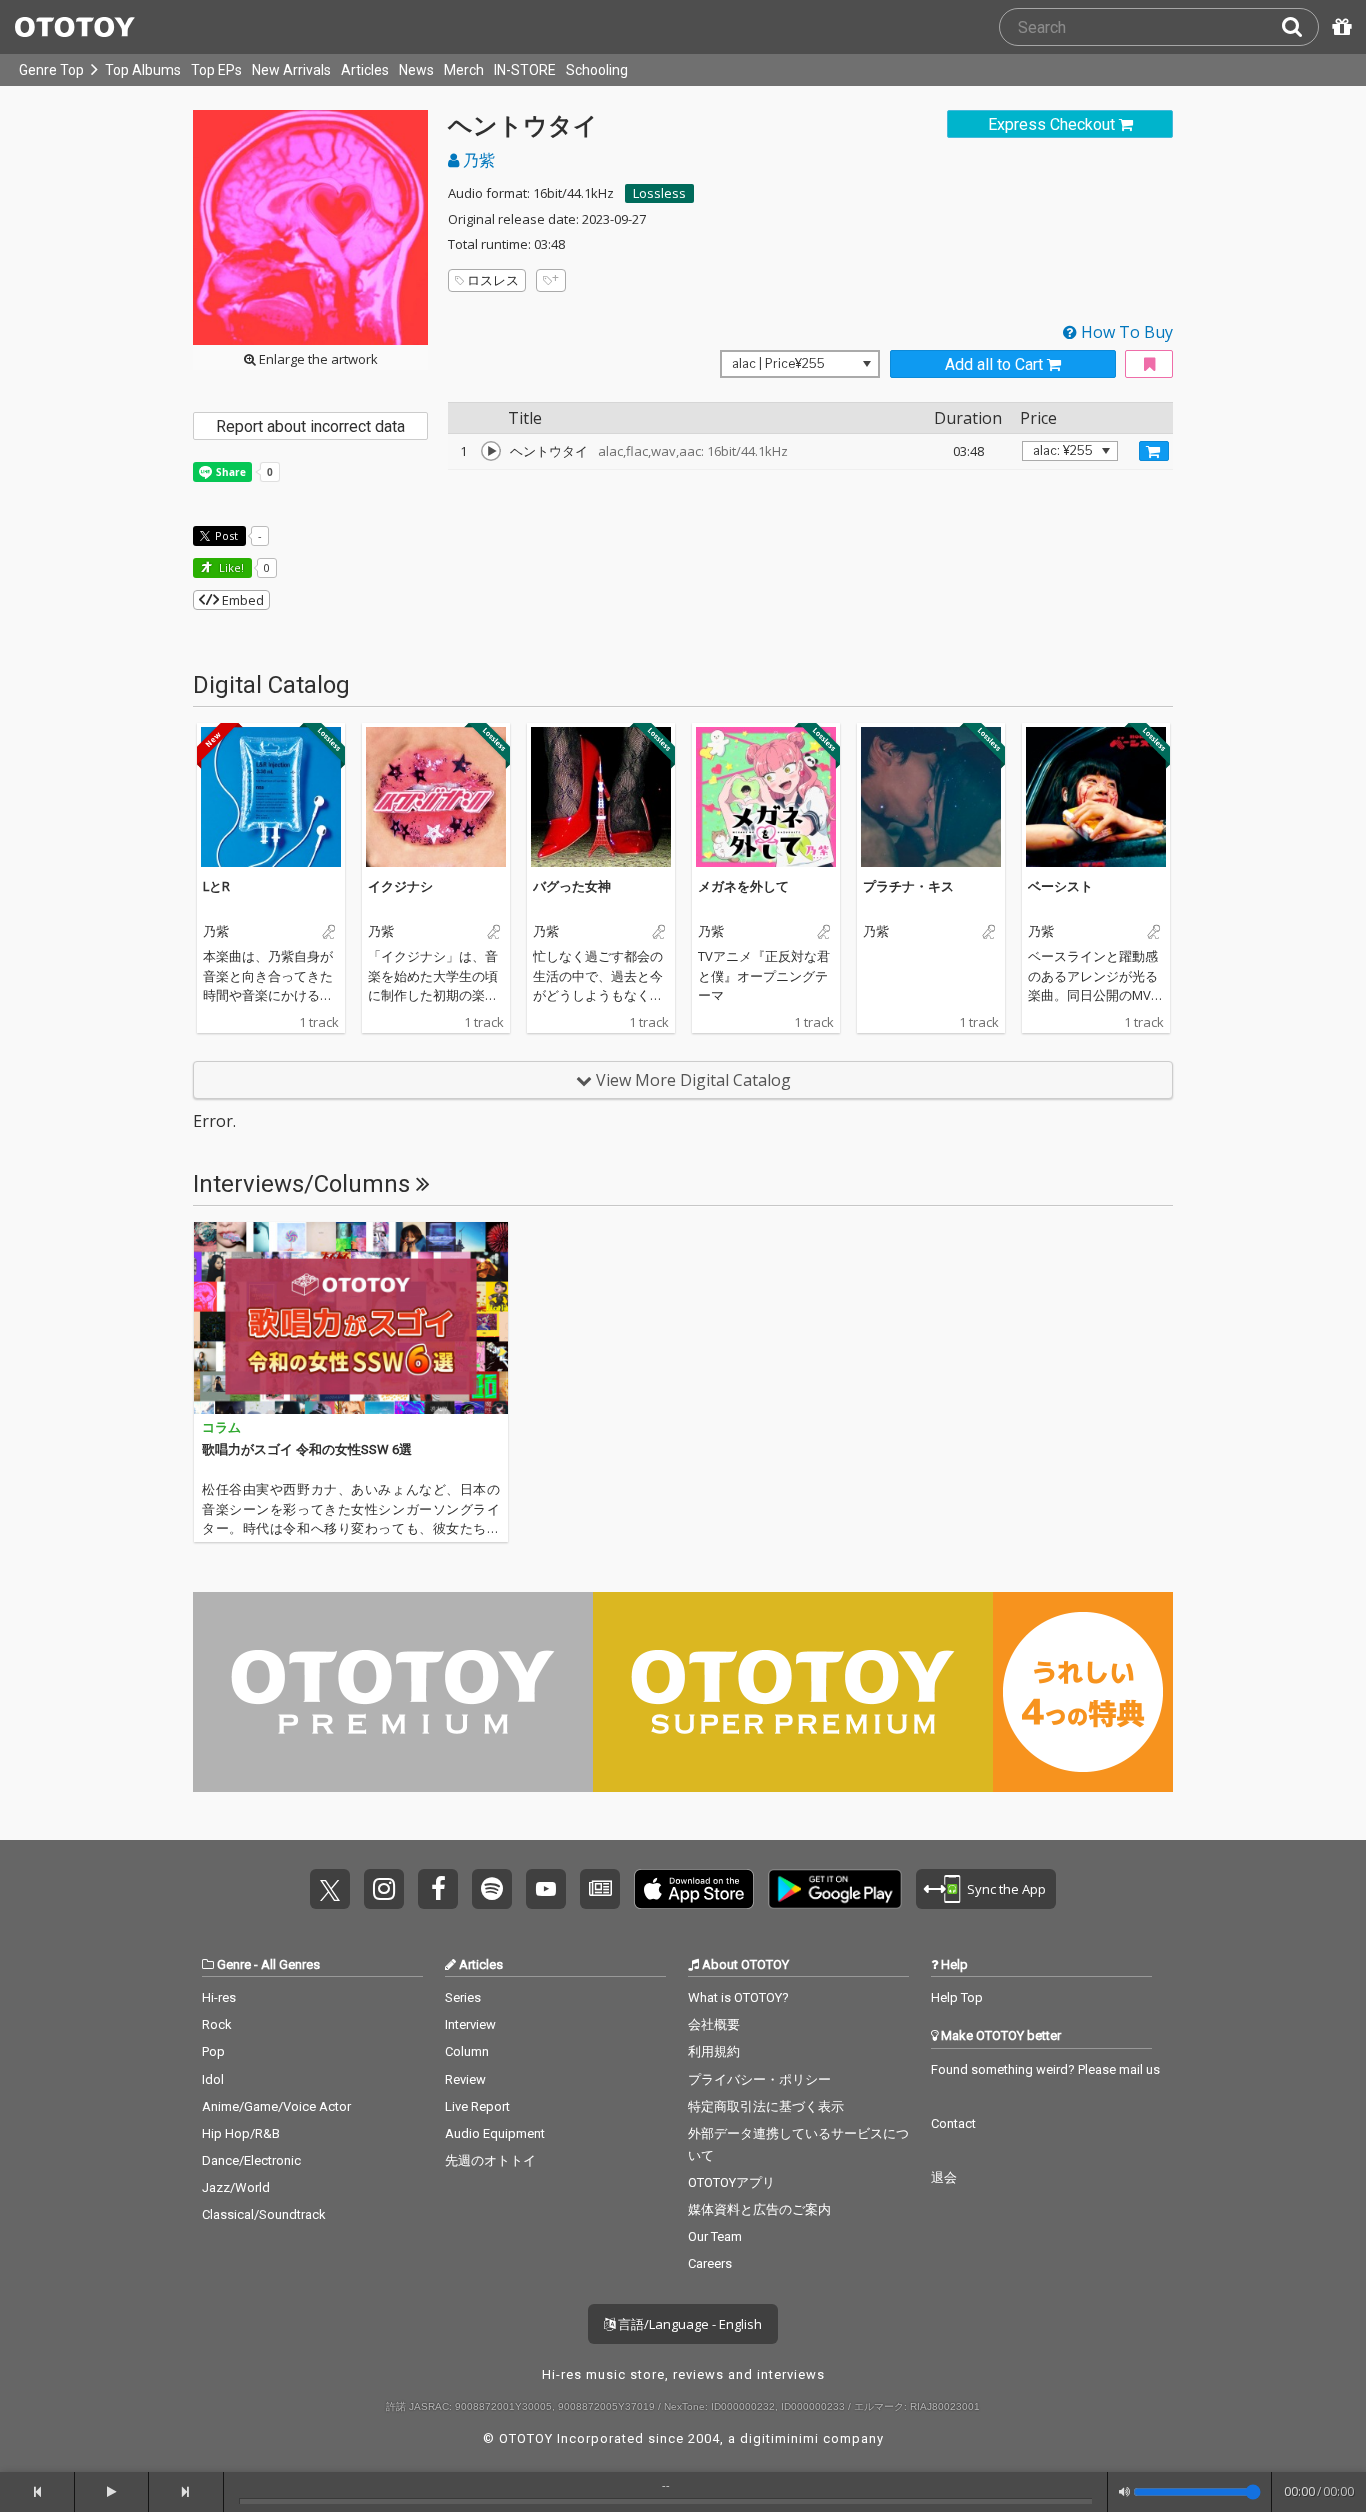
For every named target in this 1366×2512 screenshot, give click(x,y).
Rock (217, 2024)
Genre (234, 1964)
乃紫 (477, 160)
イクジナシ (400, 886)
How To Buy (1125, 332)
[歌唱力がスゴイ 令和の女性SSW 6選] (351, 1318)
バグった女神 (572, 886)
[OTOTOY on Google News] (600, 1889)
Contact (953, 2123)
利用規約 (714, 2051)
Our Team (715, 2236)
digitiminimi (779, 2438)
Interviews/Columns (304, 1184)
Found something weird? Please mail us (1045, 2069)
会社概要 (714, 2024)
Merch (464, 70)
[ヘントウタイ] (491, 451)
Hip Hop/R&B (241, 2133)
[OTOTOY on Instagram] (384, 1889)
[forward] (186, 2492)
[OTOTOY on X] (330, 1889)
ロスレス (493, 280)
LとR (216, 886)
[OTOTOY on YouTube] (546, 1889)
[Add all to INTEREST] (1149, 364)
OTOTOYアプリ (731, 2182)
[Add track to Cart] (1154, 451)
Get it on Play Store (835, 1889)
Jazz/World (236, 2187)
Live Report (477, 2106)
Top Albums (143, 70)
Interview (470, 2024)
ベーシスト (1060, 886)
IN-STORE (525, 70)
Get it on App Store (694, 1889)
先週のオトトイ (490, 2160)
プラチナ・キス (908, 886)
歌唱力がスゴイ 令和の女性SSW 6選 (307, 1449)
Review (465, 2079)
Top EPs (216, 70)
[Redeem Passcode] (1339, 27)
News (416, 70)
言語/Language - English (688, 2324)
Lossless (659, 193)
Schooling (597, 70)
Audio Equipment (495, 2133)
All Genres (290, 1964)
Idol (213, 2079)
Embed (241, 600)
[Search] (1300, 27)
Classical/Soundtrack (264, 2214)
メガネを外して (743, 886)
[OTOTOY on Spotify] (492, 1889)
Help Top (957, 1997)
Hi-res (219, 1997)
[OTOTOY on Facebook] (438, 1889)
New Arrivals (291, 70)
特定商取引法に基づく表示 (766, 2106)
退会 (944, 2177)
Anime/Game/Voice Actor (276, 2106)
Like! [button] (230, 567)
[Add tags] (551, 280)
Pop (213, 2051)
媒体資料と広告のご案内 (759, 2209)
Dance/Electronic (251, 2160)
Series (463, 1997)
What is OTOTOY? (738, 1997)
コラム (221, 1427)
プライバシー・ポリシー (759, 2079)
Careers (710, 2263)
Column (467, 2051)
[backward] (37, 2492)
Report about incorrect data (310, 426)
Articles (365, 70)
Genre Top (51, 70)
